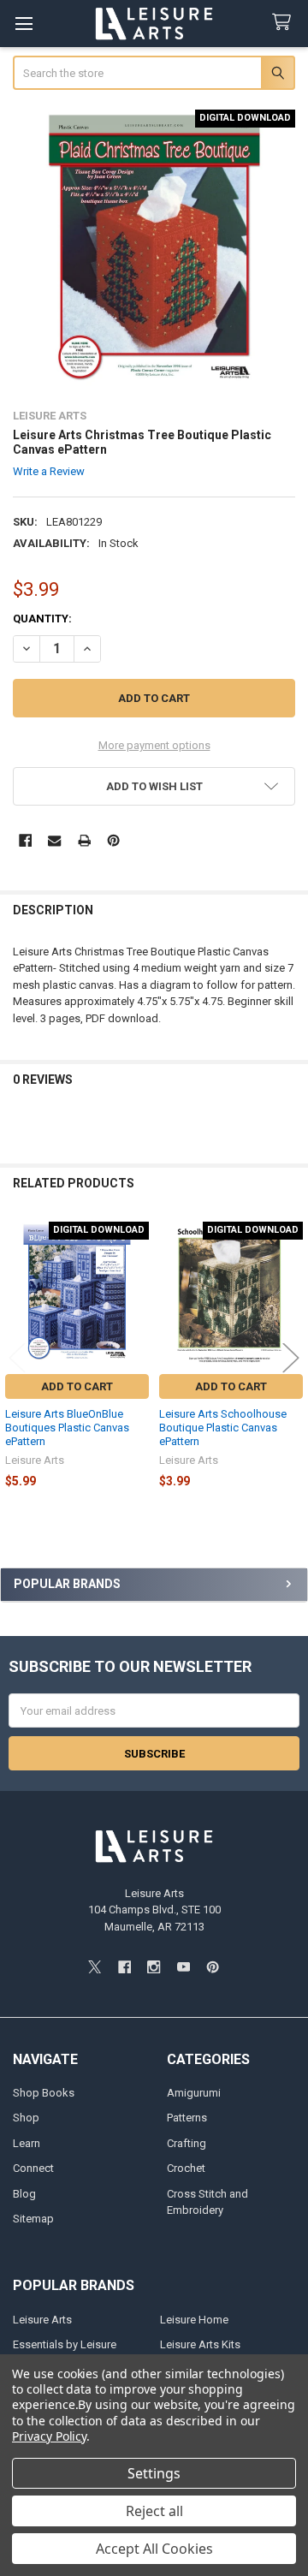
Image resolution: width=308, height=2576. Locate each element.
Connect (33, 2168)
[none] (154, 251)
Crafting (187, 2143)
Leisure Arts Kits (200, 2344)
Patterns (187, 2118)
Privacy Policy (49, 2436)
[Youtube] (184, 1967)
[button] (154, 786)
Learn (27, 2143)
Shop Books (44, 2093)
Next (291, 1358)
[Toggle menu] (24, 24)
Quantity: (42, 619)
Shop (26, 2118)
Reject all (154, 2511)
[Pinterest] (113, 840)
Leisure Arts (42, 2320)
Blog (24, 2194)
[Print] (84, 840)
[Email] (54, 840)
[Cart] (285, 23)
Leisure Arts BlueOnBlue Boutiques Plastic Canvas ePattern (67, 1428)
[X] (95, 1967)
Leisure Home (194, 2320)
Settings (154, 2473)
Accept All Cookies (154, 2549)
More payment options (154, 745)
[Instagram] (154, 1967)
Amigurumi (194, 2093)
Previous (17, 1358)
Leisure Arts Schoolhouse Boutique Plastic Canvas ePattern (223, 1428)
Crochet (186, 2168)
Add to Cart (77, 1386)
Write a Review (49, 471)
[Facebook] (25, 840)
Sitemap (33, 2219)
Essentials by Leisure (65, 2344)
